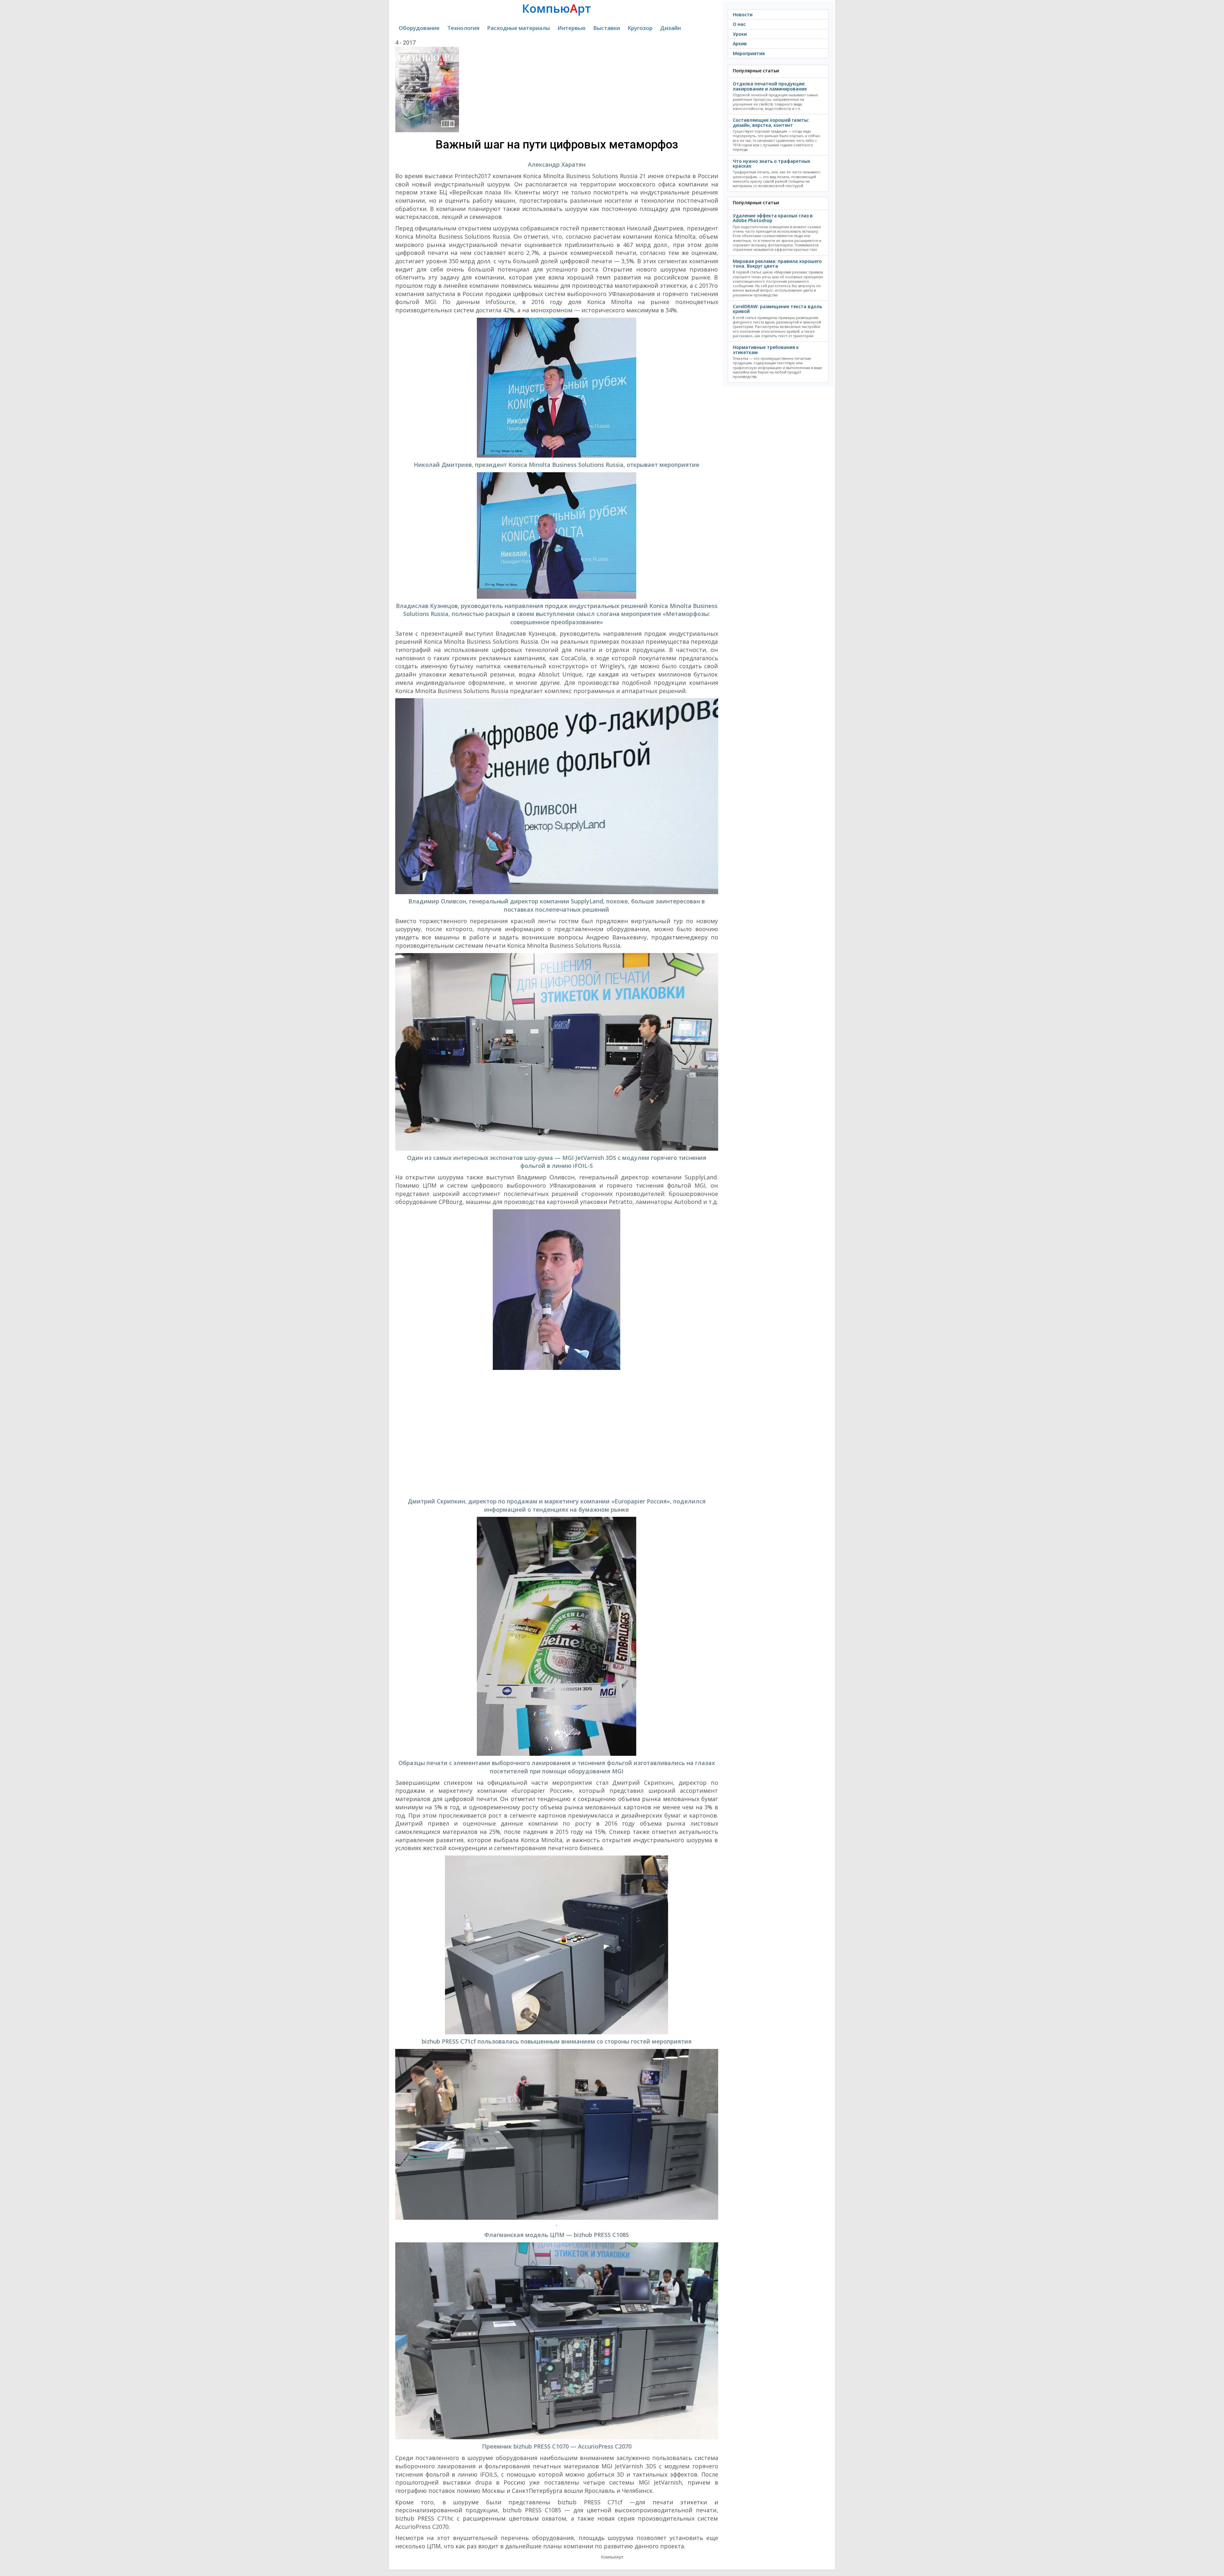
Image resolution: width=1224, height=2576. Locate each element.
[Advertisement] (557, 1434)
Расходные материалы (518, 28)
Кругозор (640, 28)
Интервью (572, 28)
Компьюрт (557, 8)
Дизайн (670, 28)
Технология (463, 28)
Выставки (607, 28)
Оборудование (419, 28)
